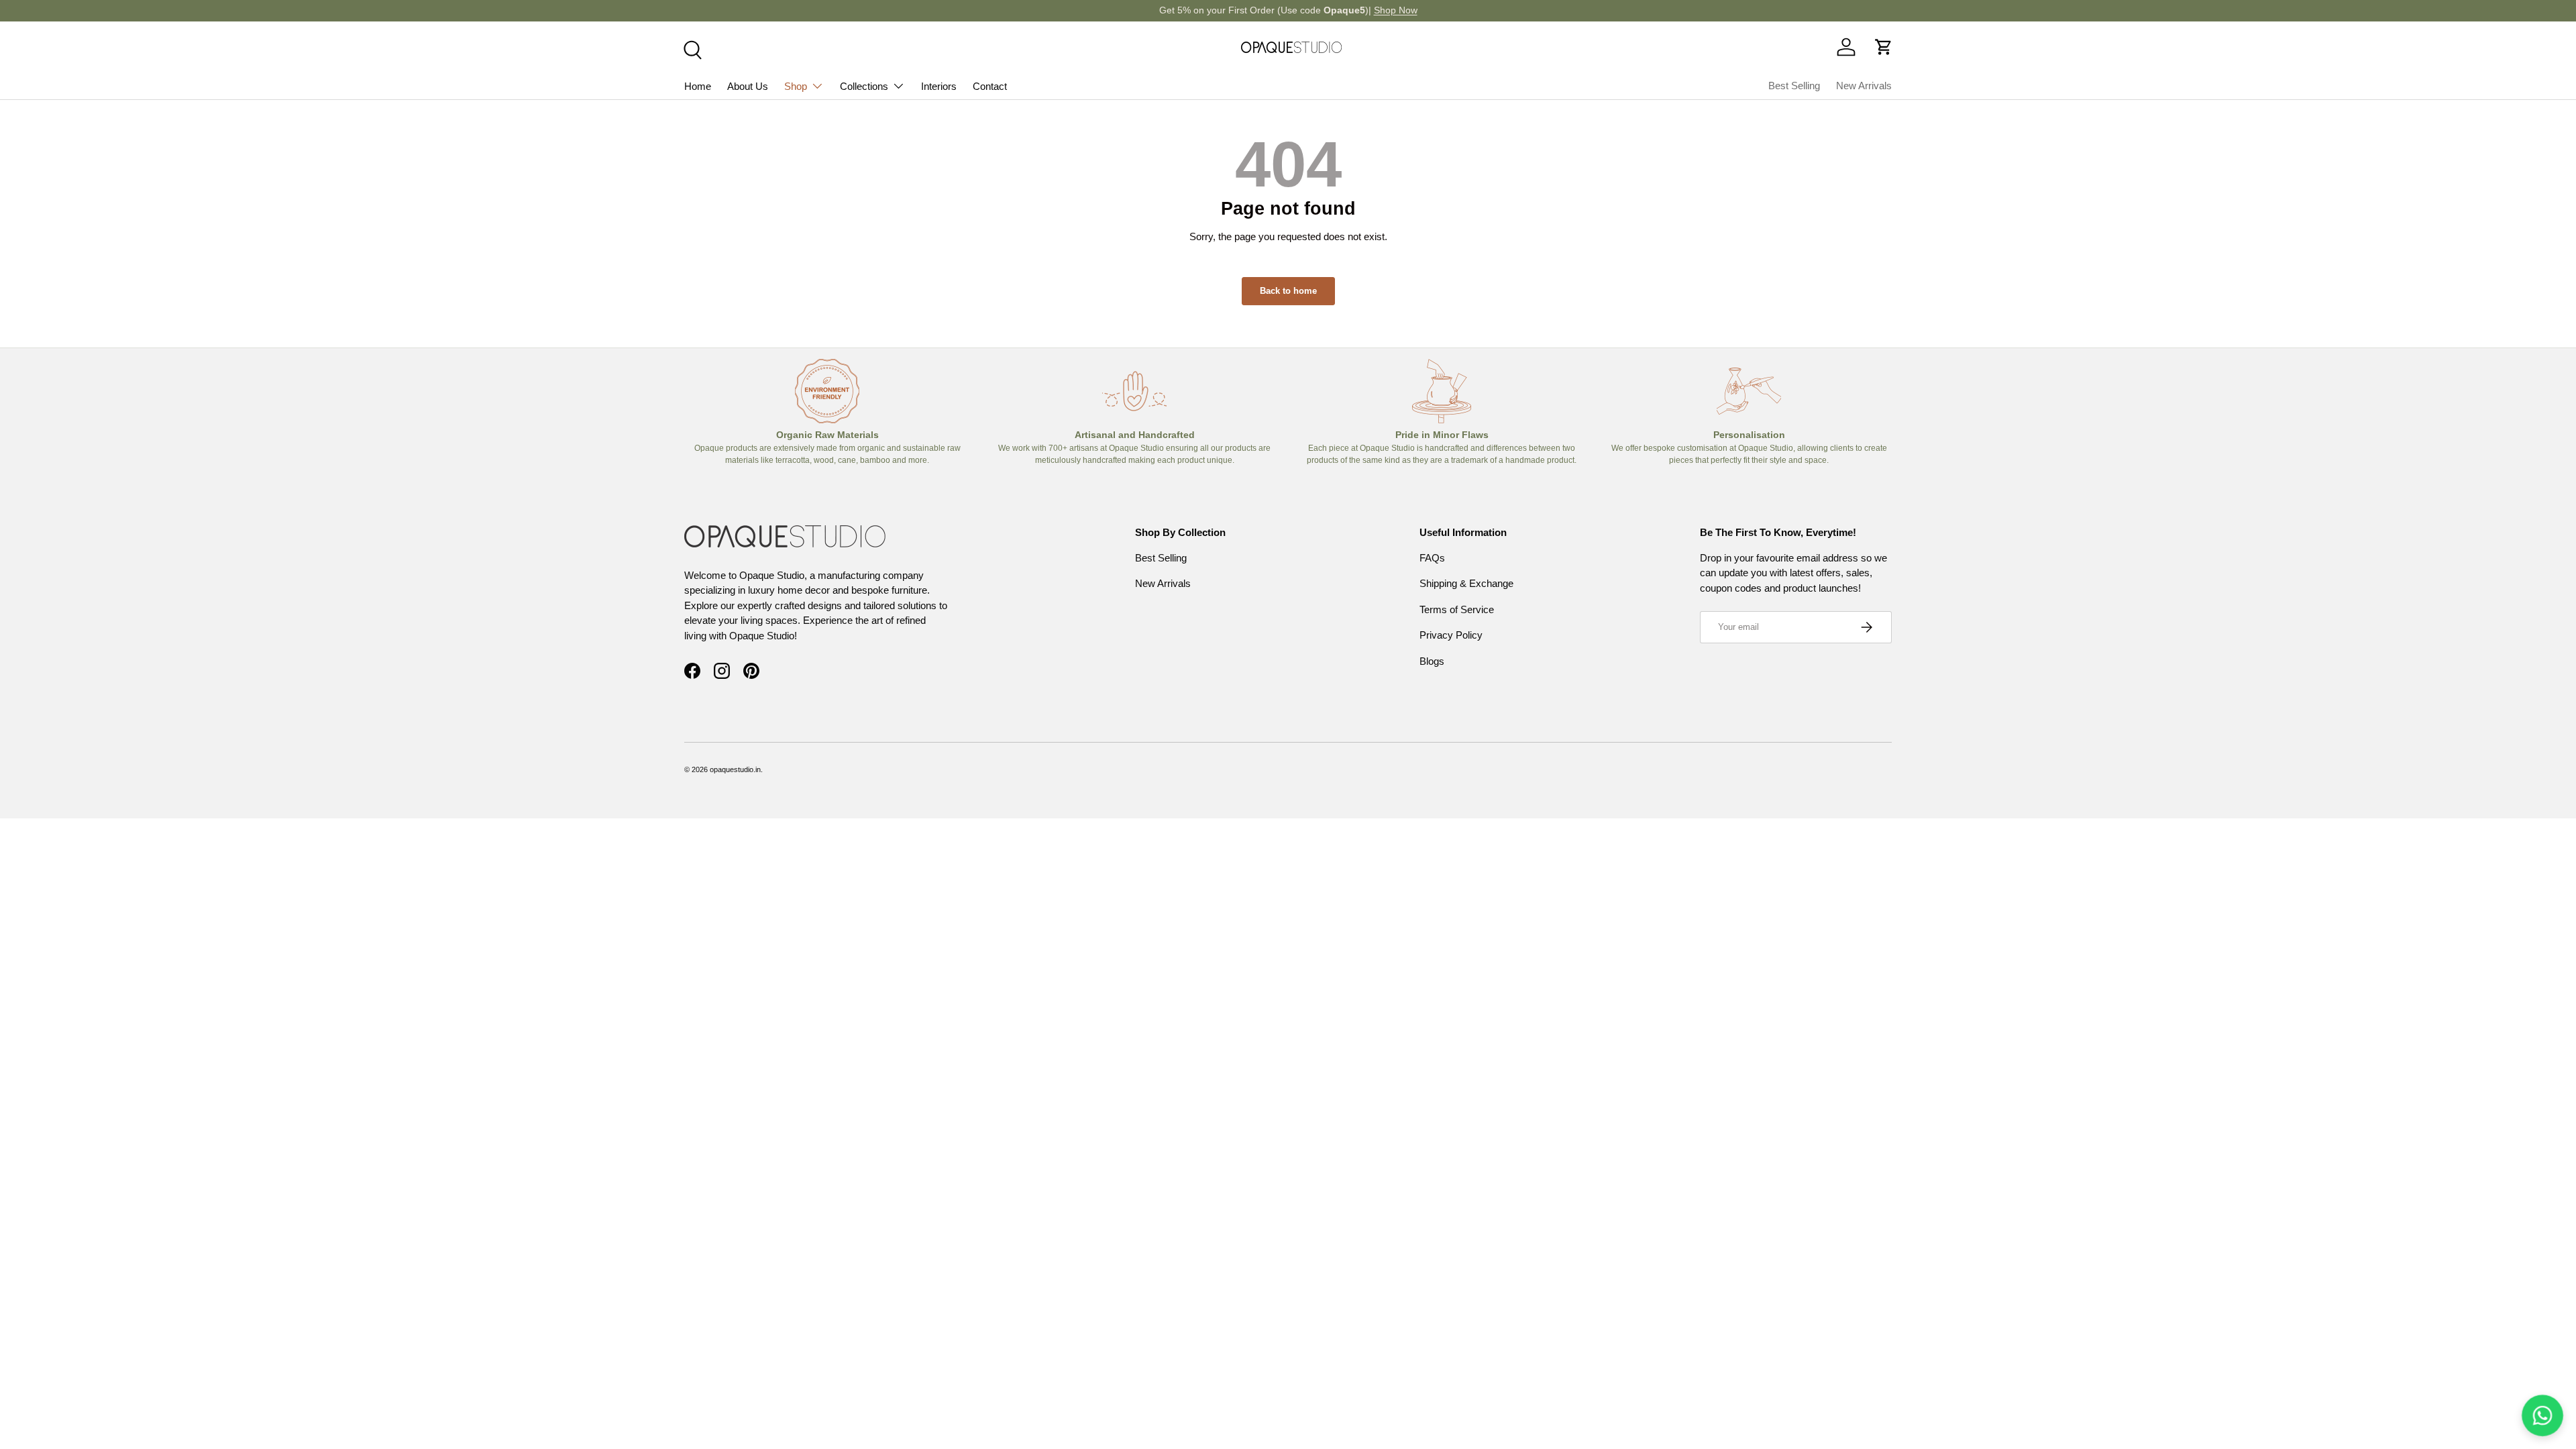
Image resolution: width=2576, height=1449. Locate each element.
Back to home (1288, 291)
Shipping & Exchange (1466, 583)
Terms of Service (1457, 609)
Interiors (939, 86)
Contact (990, 86)
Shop (796, 86)
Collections (864, 86)
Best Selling (1794, 86)
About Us (748, 86)
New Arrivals (1864, 86)
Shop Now (1396, 10)
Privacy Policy (1451, 635)
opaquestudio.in (735, 769)
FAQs (1432, 558)
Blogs (1432, 661)
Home (698, 86)
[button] (1884, 47)
